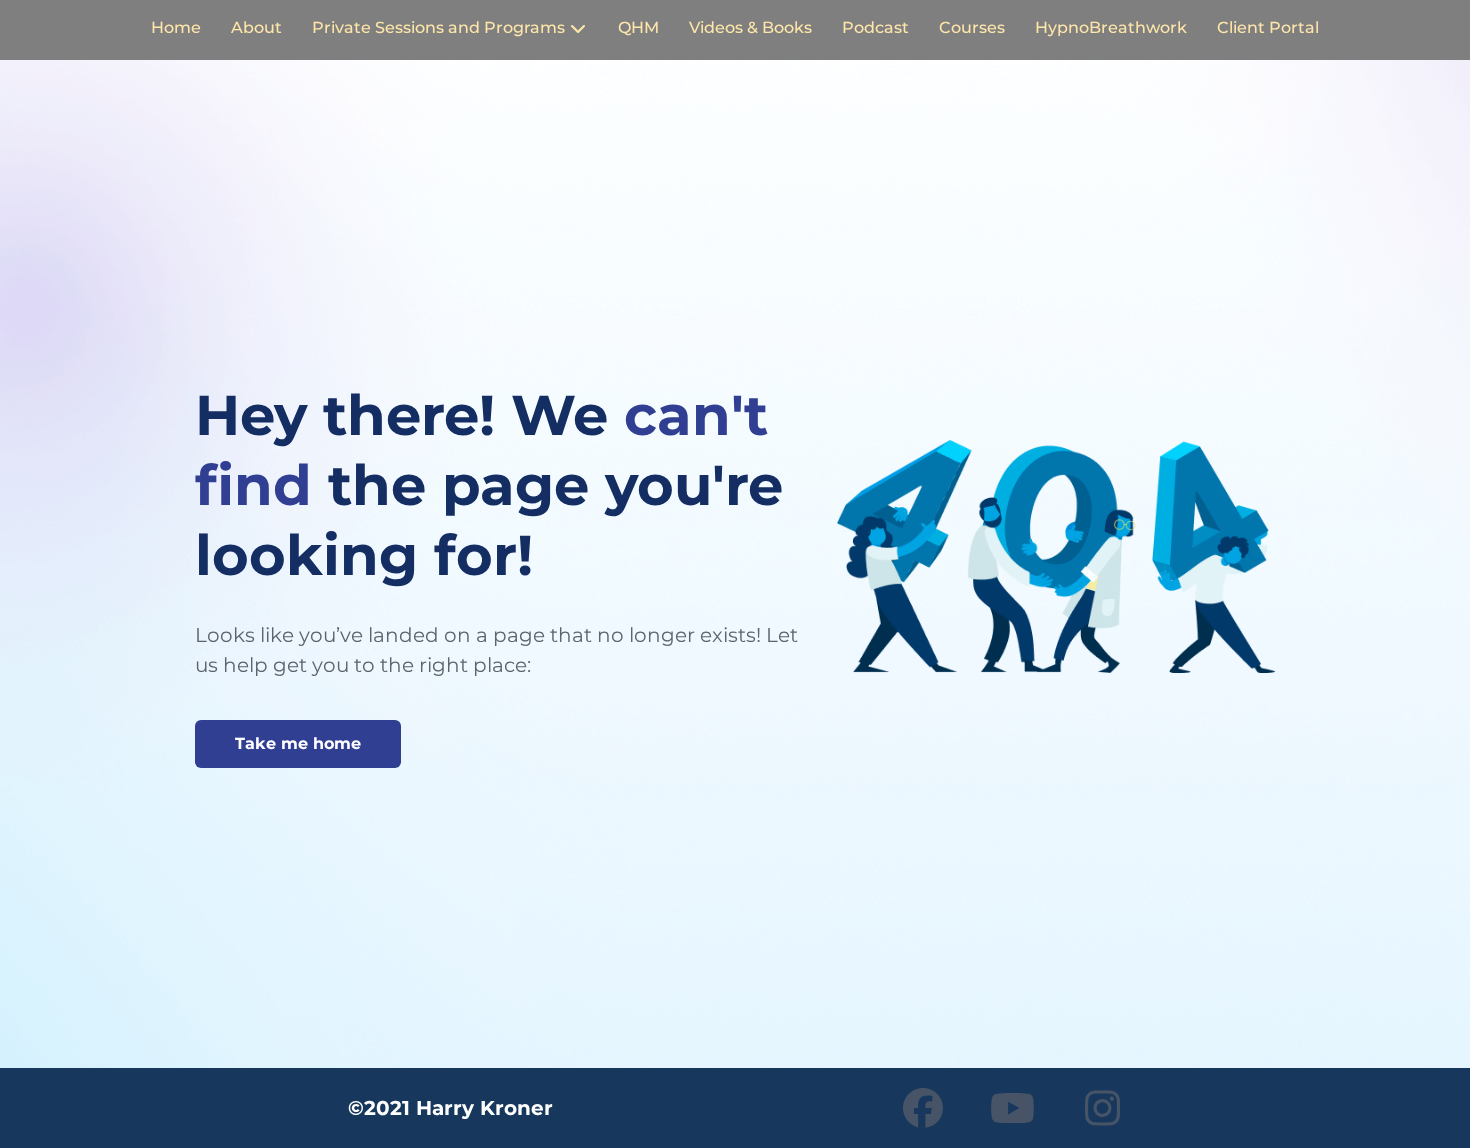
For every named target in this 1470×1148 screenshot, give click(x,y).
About (256, 28)
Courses (972, 28)
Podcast (875, 28)
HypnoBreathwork (1111, 28)
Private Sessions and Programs (438, 28)
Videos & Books (750, 28)
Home (176, 28)
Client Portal (1268, 28)
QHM (638, 28)
